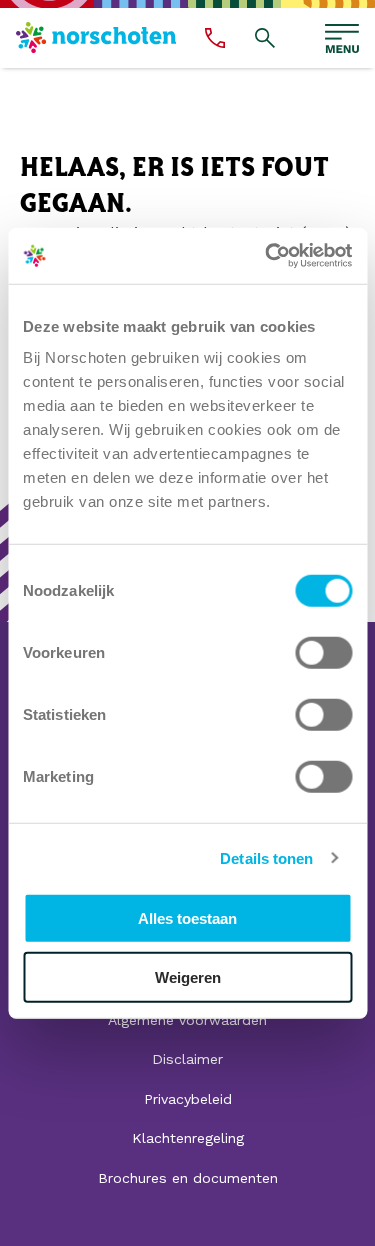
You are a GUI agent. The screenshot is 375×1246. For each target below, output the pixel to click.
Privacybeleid (188, 1099)
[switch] (323, 653)
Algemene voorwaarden (187, 1020)
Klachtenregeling (188, 1138)
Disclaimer (187, 1059)
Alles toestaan (187, 918)
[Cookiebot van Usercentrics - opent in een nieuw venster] (267, 256)
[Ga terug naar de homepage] (96, 37)
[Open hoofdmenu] (342, 38)
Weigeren (188, 976)
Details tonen (266, 857)
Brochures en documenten (188, 1178)
